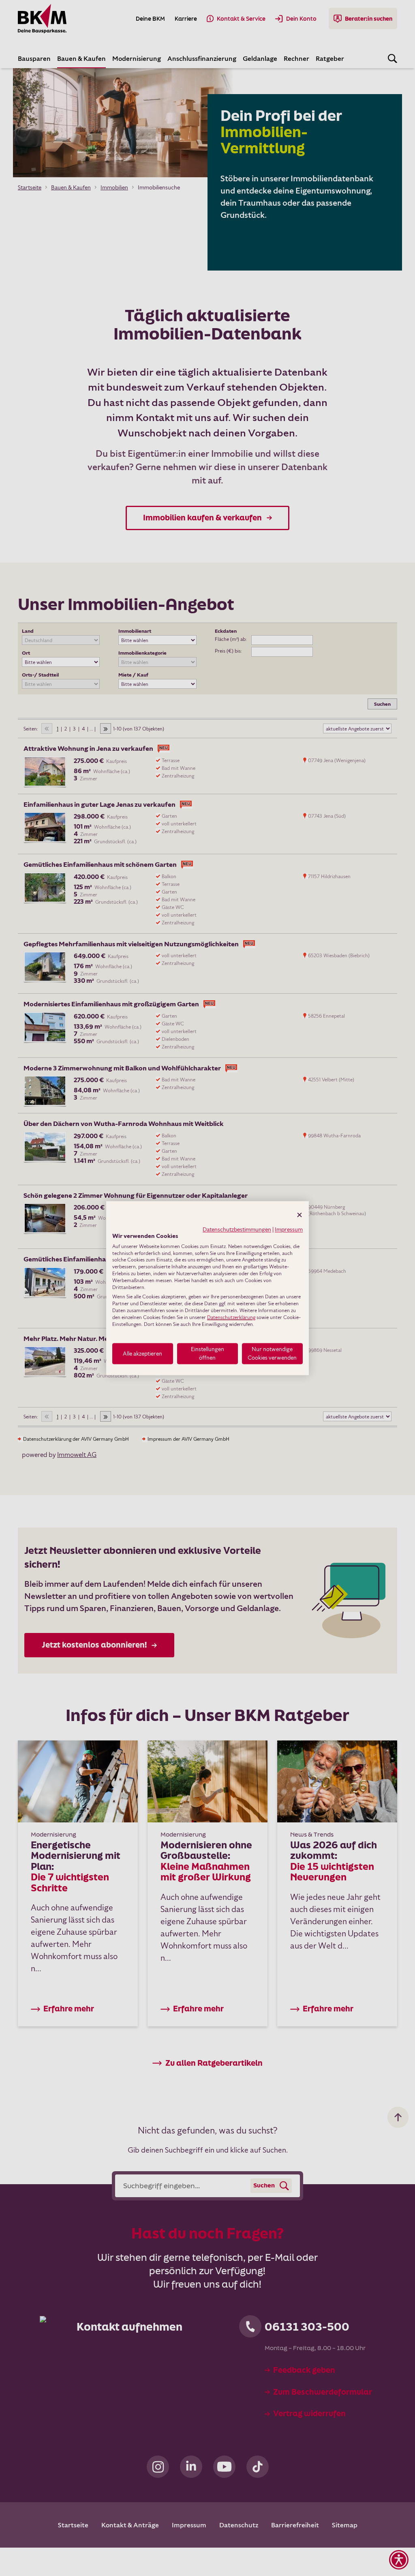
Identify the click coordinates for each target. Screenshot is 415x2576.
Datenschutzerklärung (231, 1317)
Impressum (289, 1229)
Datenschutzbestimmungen (237, 1229)
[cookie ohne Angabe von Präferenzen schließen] (299, 1215)
